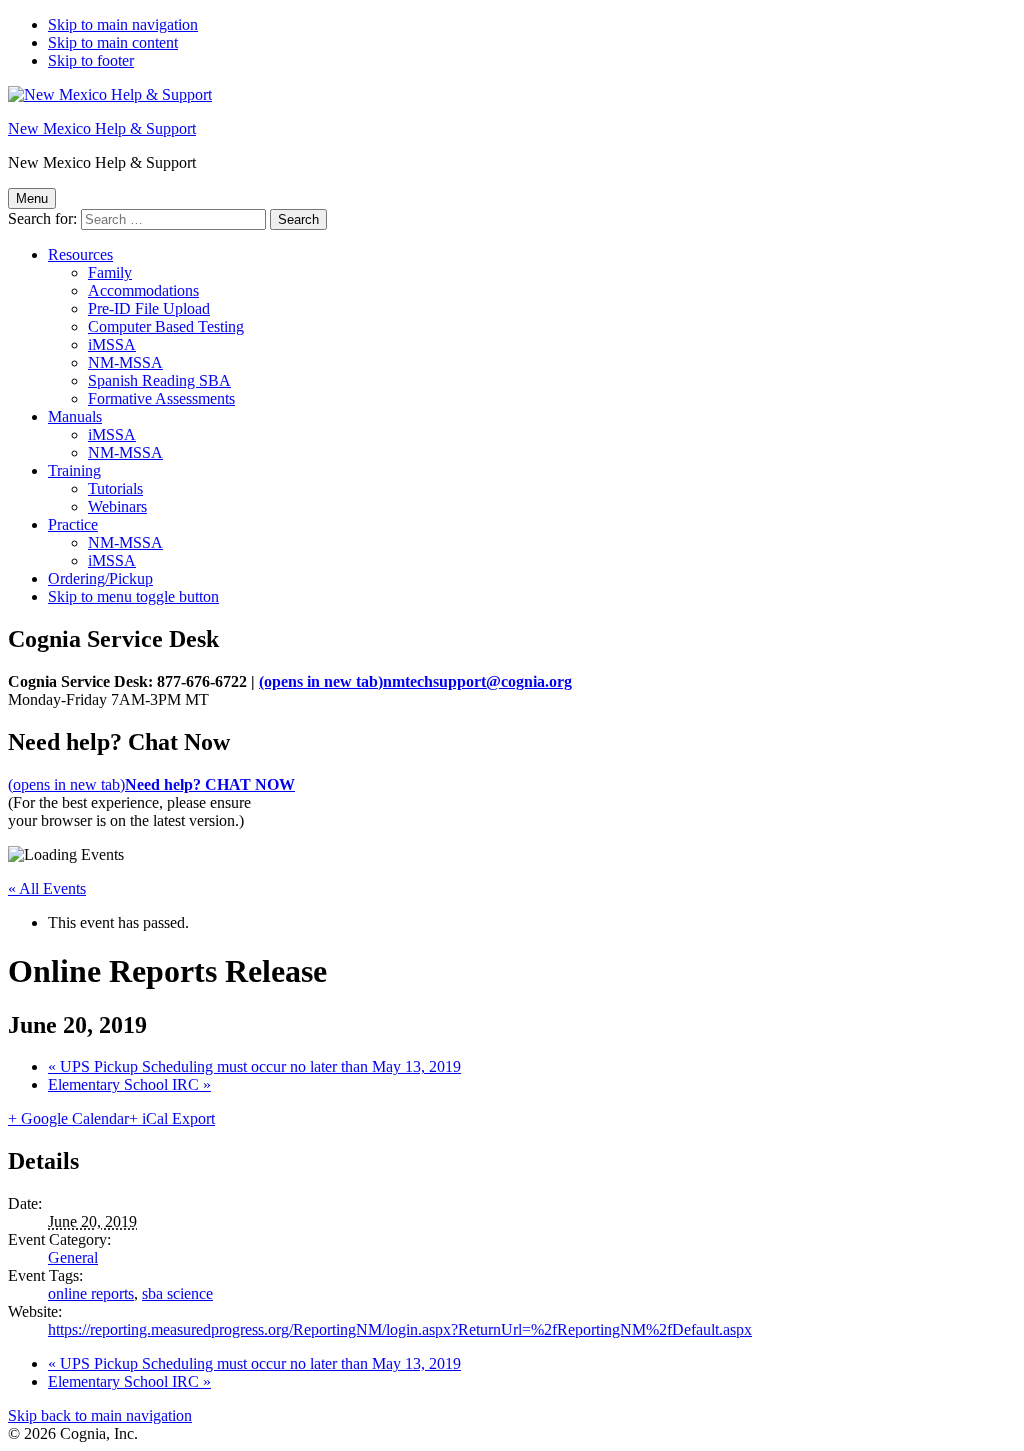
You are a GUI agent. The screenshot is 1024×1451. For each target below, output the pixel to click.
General (73, 1257)
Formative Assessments (161, 398)
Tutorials (115, 488)
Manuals (75, 416)
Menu (32, 198)
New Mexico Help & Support (102, 128)
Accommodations (143, 290)
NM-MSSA (125, 362)
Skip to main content (113, 42)
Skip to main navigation (123, 24)
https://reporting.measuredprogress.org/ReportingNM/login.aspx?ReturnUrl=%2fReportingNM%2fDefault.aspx (400, 1329)
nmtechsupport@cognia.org (415, 681)
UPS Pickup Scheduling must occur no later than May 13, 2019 (254, 1066)
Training (74, 470)
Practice (73, 524)
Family (110, 272)
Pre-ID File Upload (149, 308)
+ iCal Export (172, 1118)
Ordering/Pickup (100, 578)
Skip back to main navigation (100, 1415)
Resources (80, 254)
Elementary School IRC (129, 1084)
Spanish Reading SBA (159, 380)
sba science (177, 1293)
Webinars (117, 506)
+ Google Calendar (68, 1118)
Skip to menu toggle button (133, 596)
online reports (91, 1293)
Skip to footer (91, 60)
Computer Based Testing (166, 326)
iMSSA (112, 344)
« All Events (47, 888)
